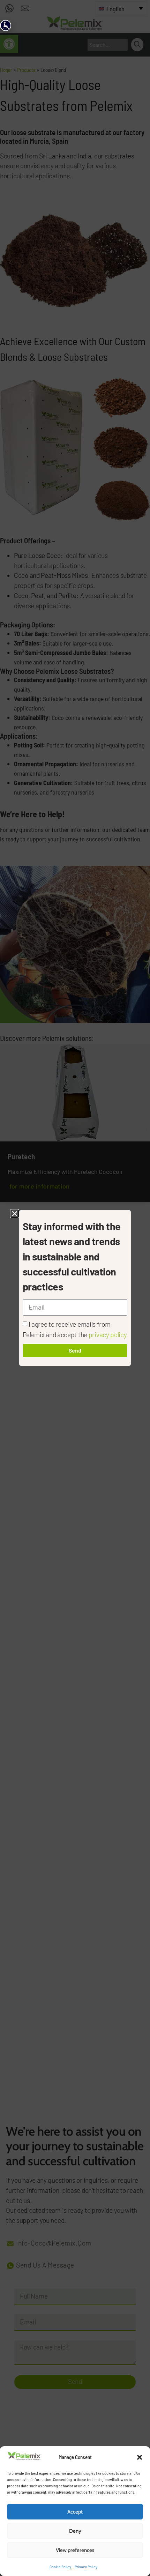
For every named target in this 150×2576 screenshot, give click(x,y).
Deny (75, 2531)
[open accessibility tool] (6, 25)
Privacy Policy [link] (86, 2567)
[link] (24, 2458)
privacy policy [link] (108, 1335)
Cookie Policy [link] (60, 2567)
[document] (75, 1288)
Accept (75, 2512)
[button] (140, 2457)
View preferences (75, 2550)
